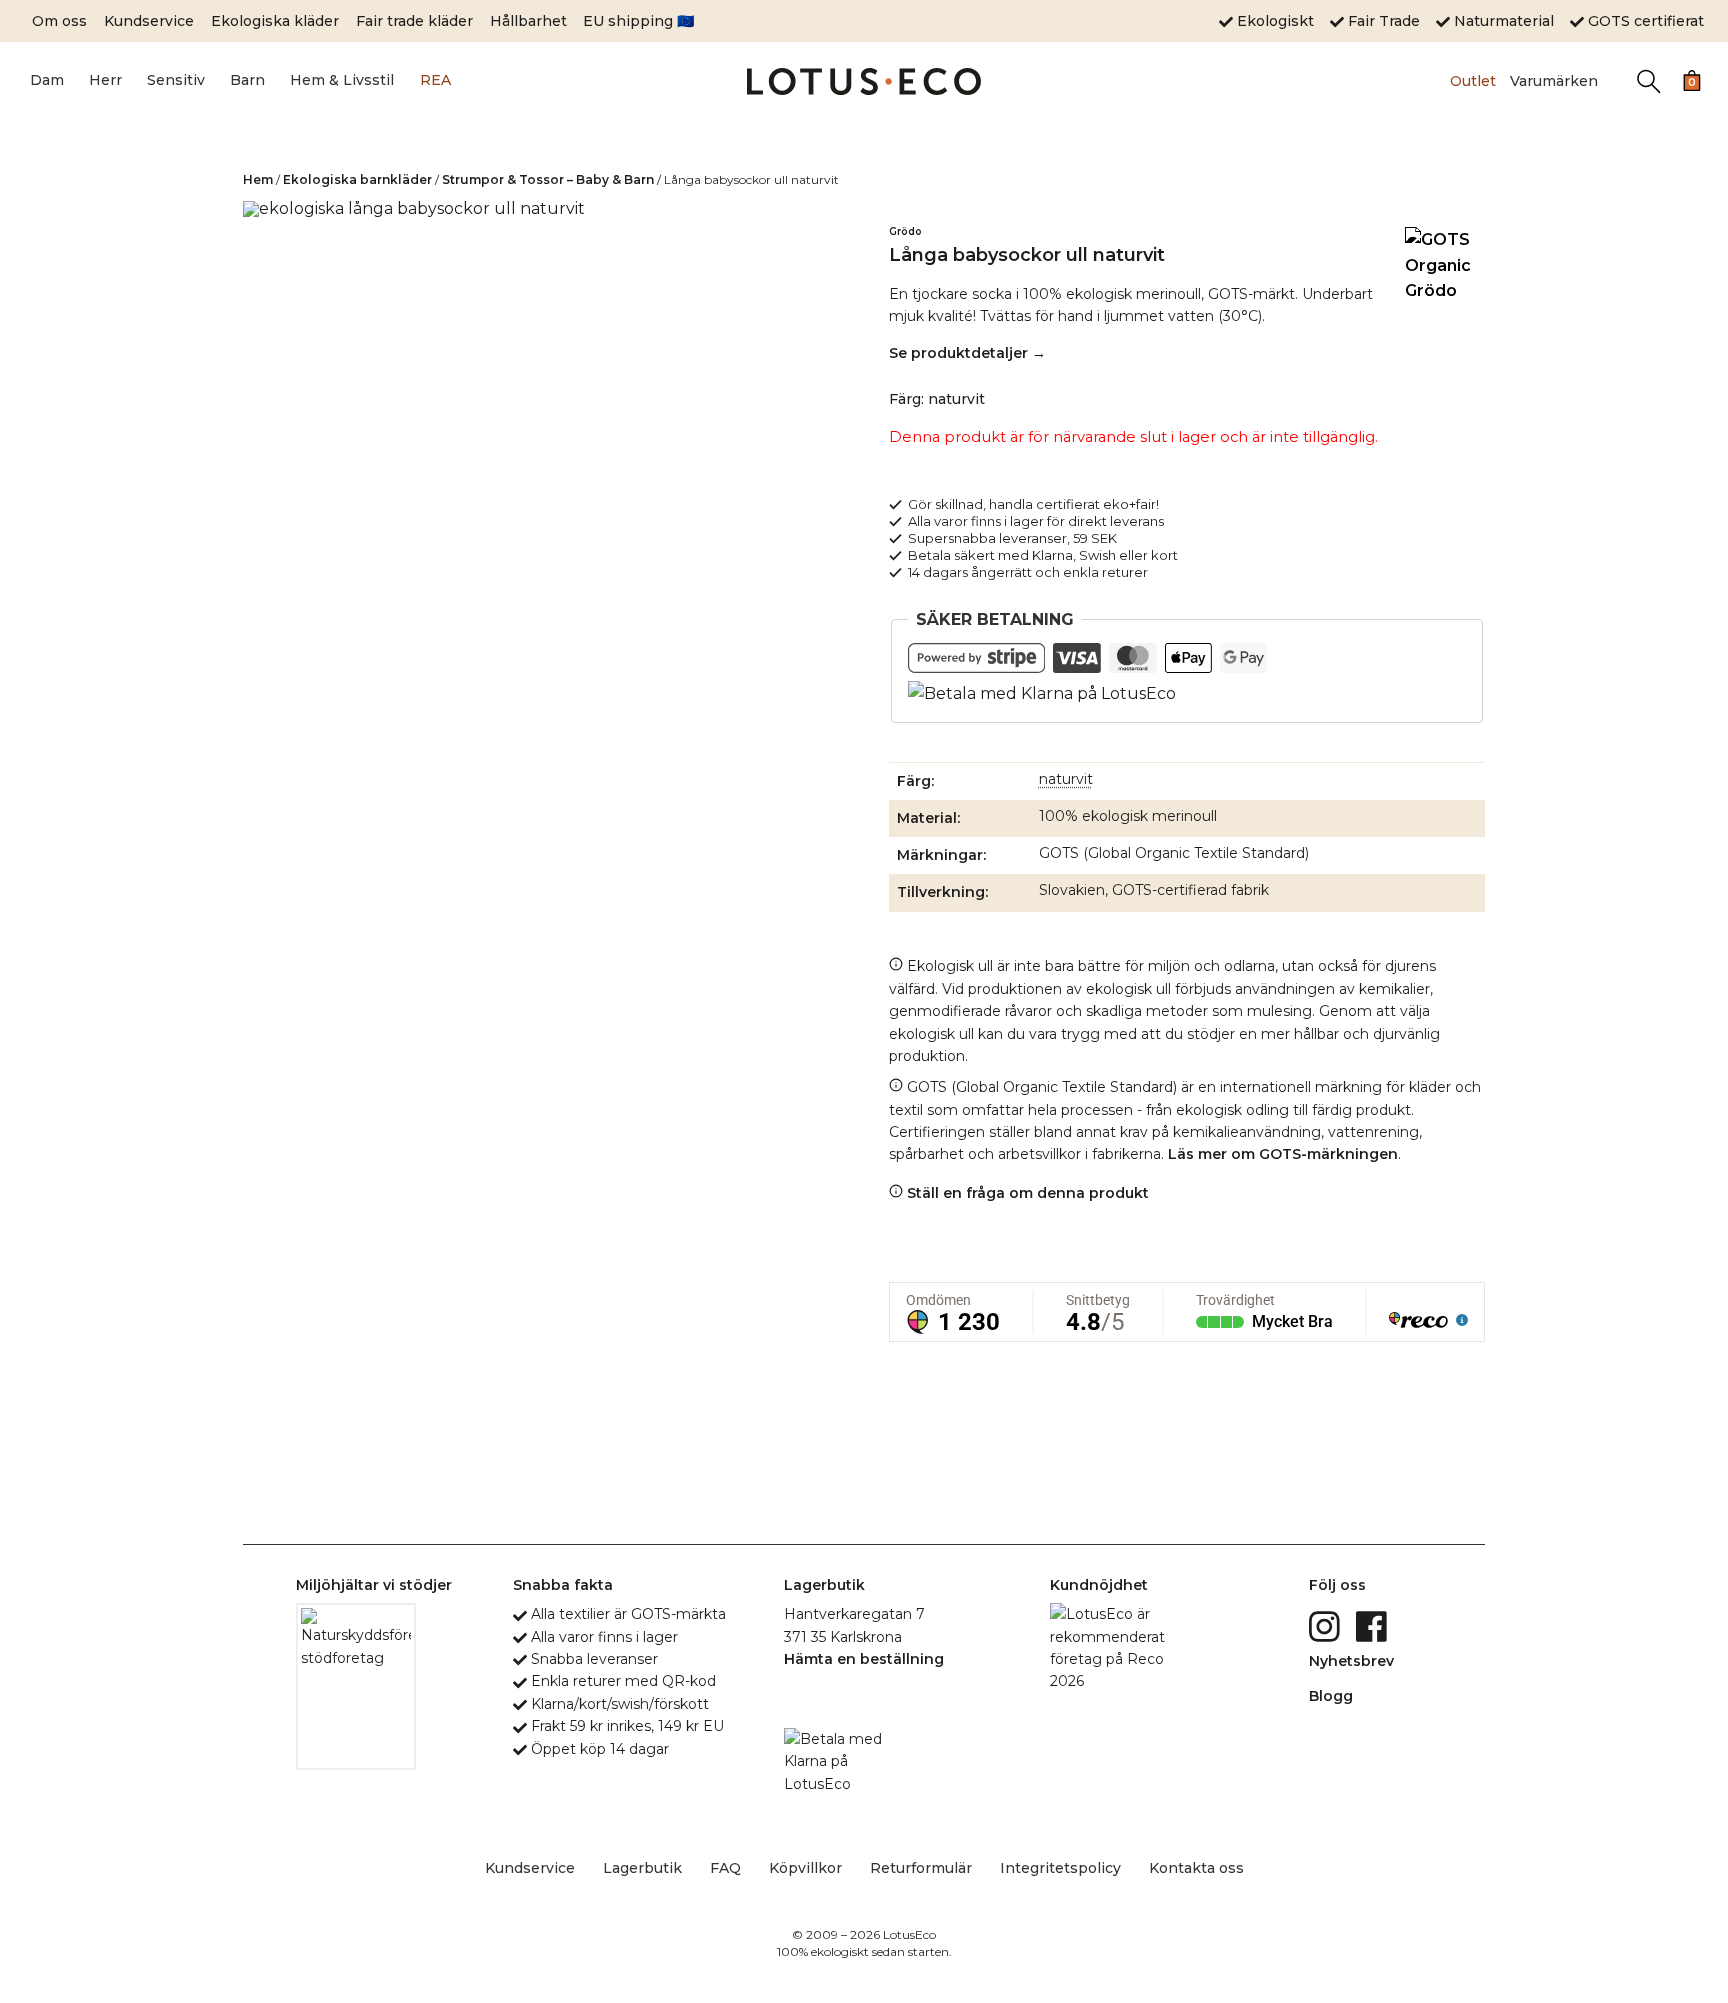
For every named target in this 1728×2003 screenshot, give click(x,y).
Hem (258, 179)
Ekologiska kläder (275, 21)
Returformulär (921, 1868)
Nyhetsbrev (1351, 1661)
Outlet (1473, 81)
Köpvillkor (805, 1868)
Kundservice (149, 21)
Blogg (1331, 1696)
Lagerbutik (642, 1868)
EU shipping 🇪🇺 (638, 21)
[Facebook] (1373, 1625)
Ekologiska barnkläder (357, 179)
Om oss (59, 21)
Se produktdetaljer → (967, 353)
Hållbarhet (528, 21)
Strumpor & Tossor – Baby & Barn (548, 179)
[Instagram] (1326, 1625)
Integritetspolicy (1060, 1868)
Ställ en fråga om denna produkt (1026, 1193)
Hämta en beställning (864, 1659)
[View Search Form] (1648, 81)
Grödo (905, 231)
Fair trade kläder (414, 21)
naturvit (1066, 779)
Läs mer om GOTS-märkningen (1283, 1154)
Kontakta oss (1196, 1868)
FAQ (725, 1868)
